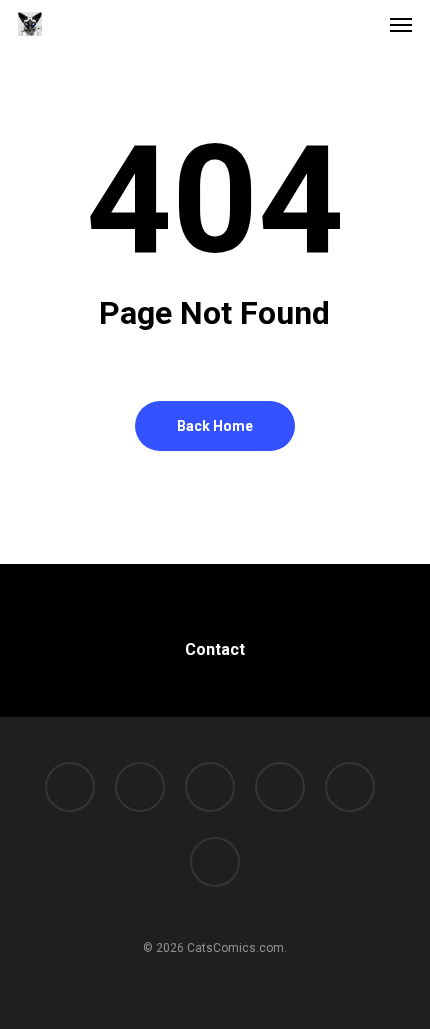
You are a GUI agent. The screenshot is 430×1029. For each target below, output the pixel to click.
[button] (401, 24)
